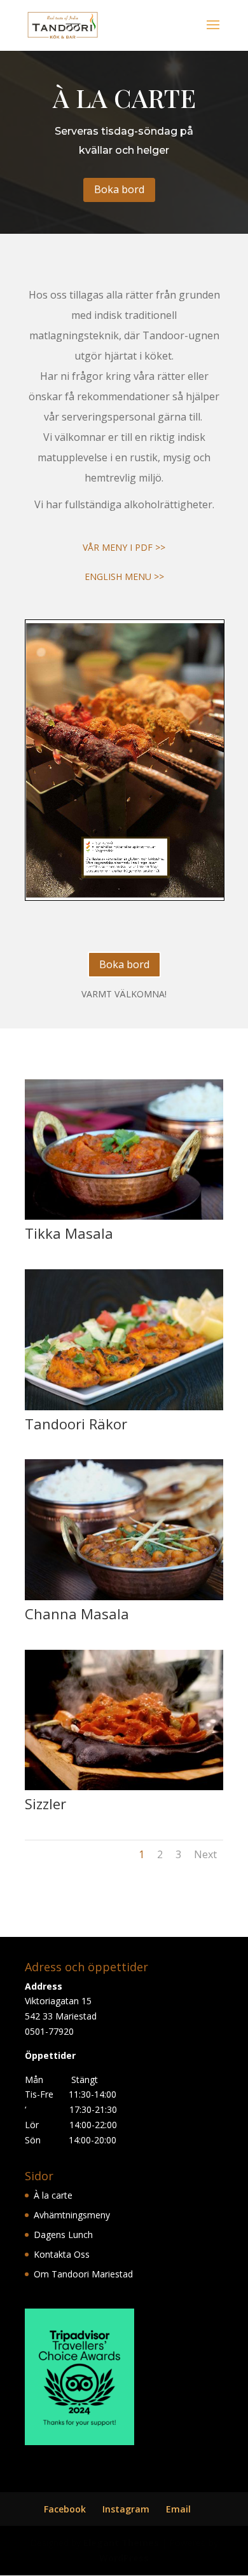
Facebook (65, 2509)
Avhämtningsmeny (72, 2215)
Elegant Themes (121, 2543)
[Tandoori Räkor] (124, 1407)
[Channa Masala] (124, 1597)
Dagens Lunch (63, 2235)
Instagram (126, 2509)
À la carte (53, 2195)
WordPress (124, 2558)
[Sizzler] (124, 1787)
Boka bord (119, 189)
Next (205, 1854)
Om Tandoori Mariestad (83, 2274)
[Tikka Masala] (124, 1216)
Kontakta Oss (62, 2254)
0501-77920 (49, 2031)
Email (178, 2509)
